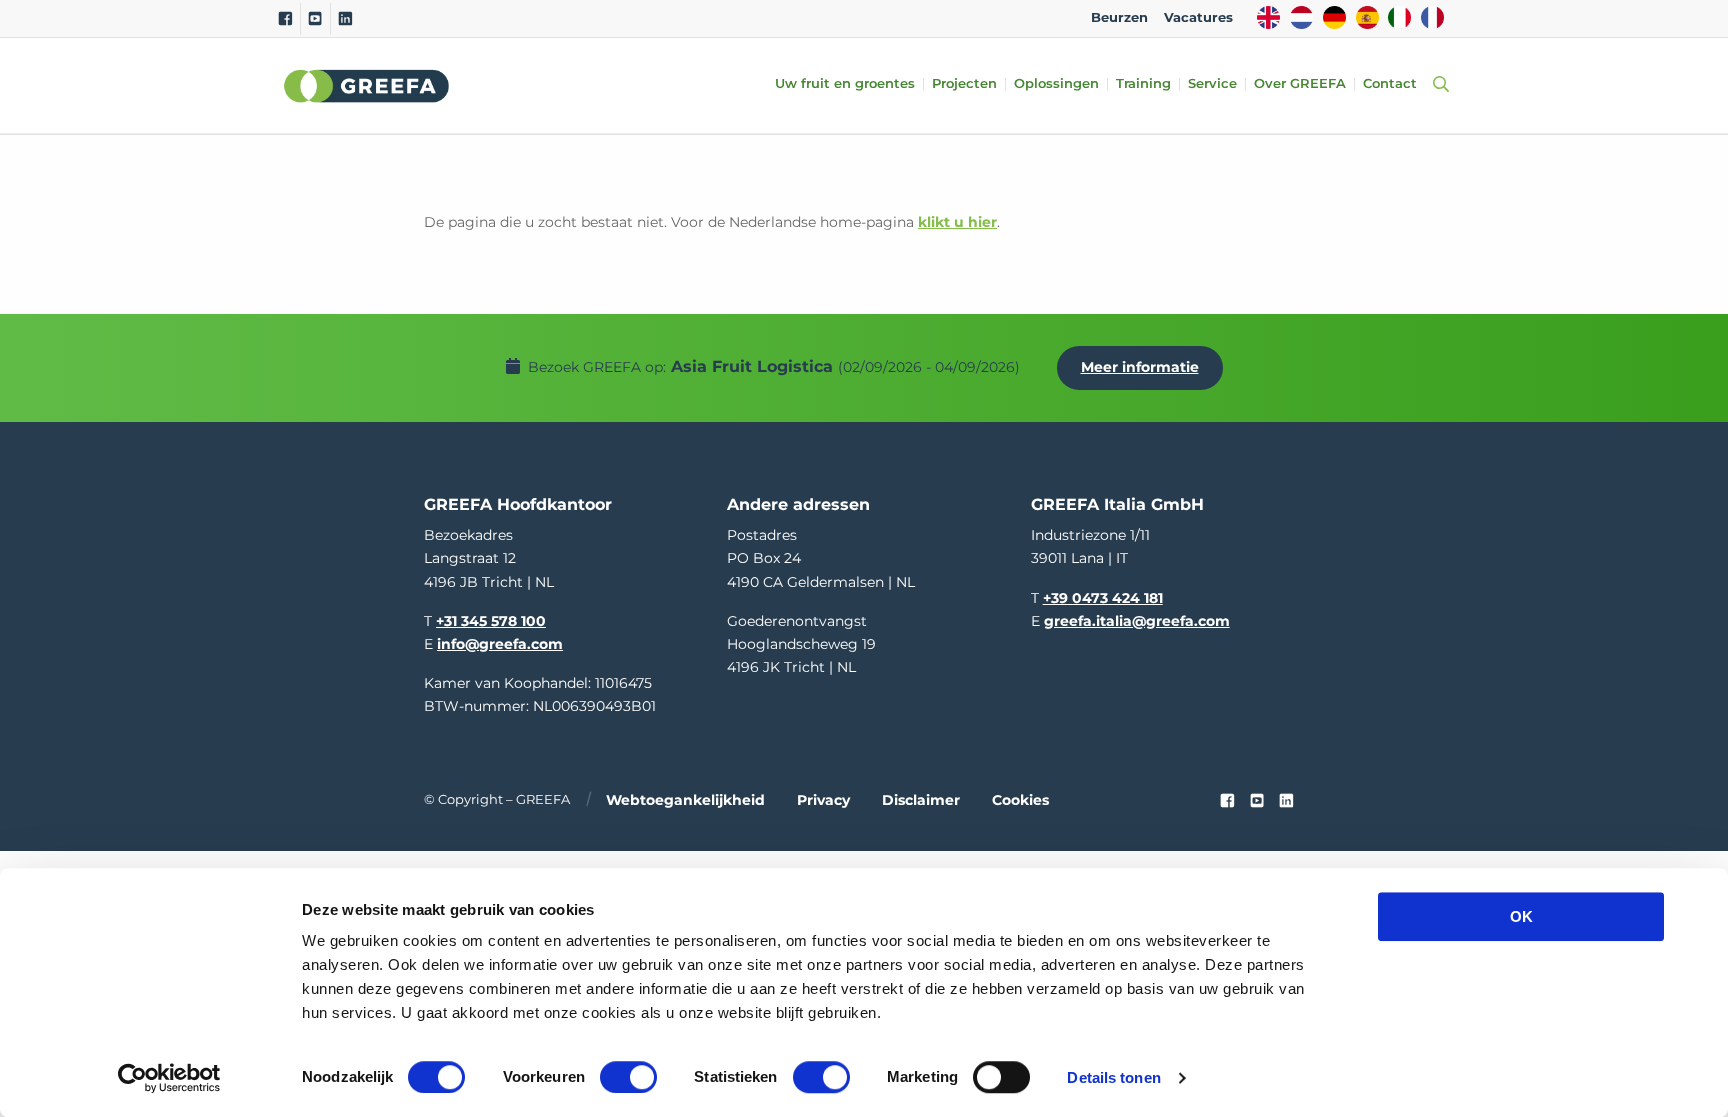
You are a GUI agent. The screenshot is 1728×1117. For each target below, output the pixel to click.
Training (1143, 84)
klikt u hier (957, 222)
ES (1367, 17)
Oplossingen (1056, 84)
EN (1268, 17)
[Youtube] (315, 19)
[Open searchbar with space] (1437, 85)
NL (1301, 17)
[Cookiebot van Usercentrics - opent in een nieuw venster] (169, 1078)
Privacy (823, 800)
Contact (1390, 84)
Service (1212, 84)
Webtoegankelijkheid (685, 800)
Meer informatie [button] (1140, 367)
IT (1399, 17)
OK (1521, 916)
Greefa (367, 86)
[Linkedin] (345, 19)
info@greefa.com (500, 644)
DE (1334, 17)
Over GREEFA (1300, 84)
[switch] (628, 1077)
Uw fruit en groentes (845, 84)
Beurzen (1119, 17)
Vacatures (1198, 17)
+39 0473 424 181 (1103, 598)
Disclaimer (921, 800)
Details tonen (1113, 1077)
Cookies (1020, 800)
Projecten (964, 84)
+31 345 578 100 (491, 621)
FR (1432, 17)
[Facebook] (285, 19)
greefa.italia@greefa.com (1137, 621)
